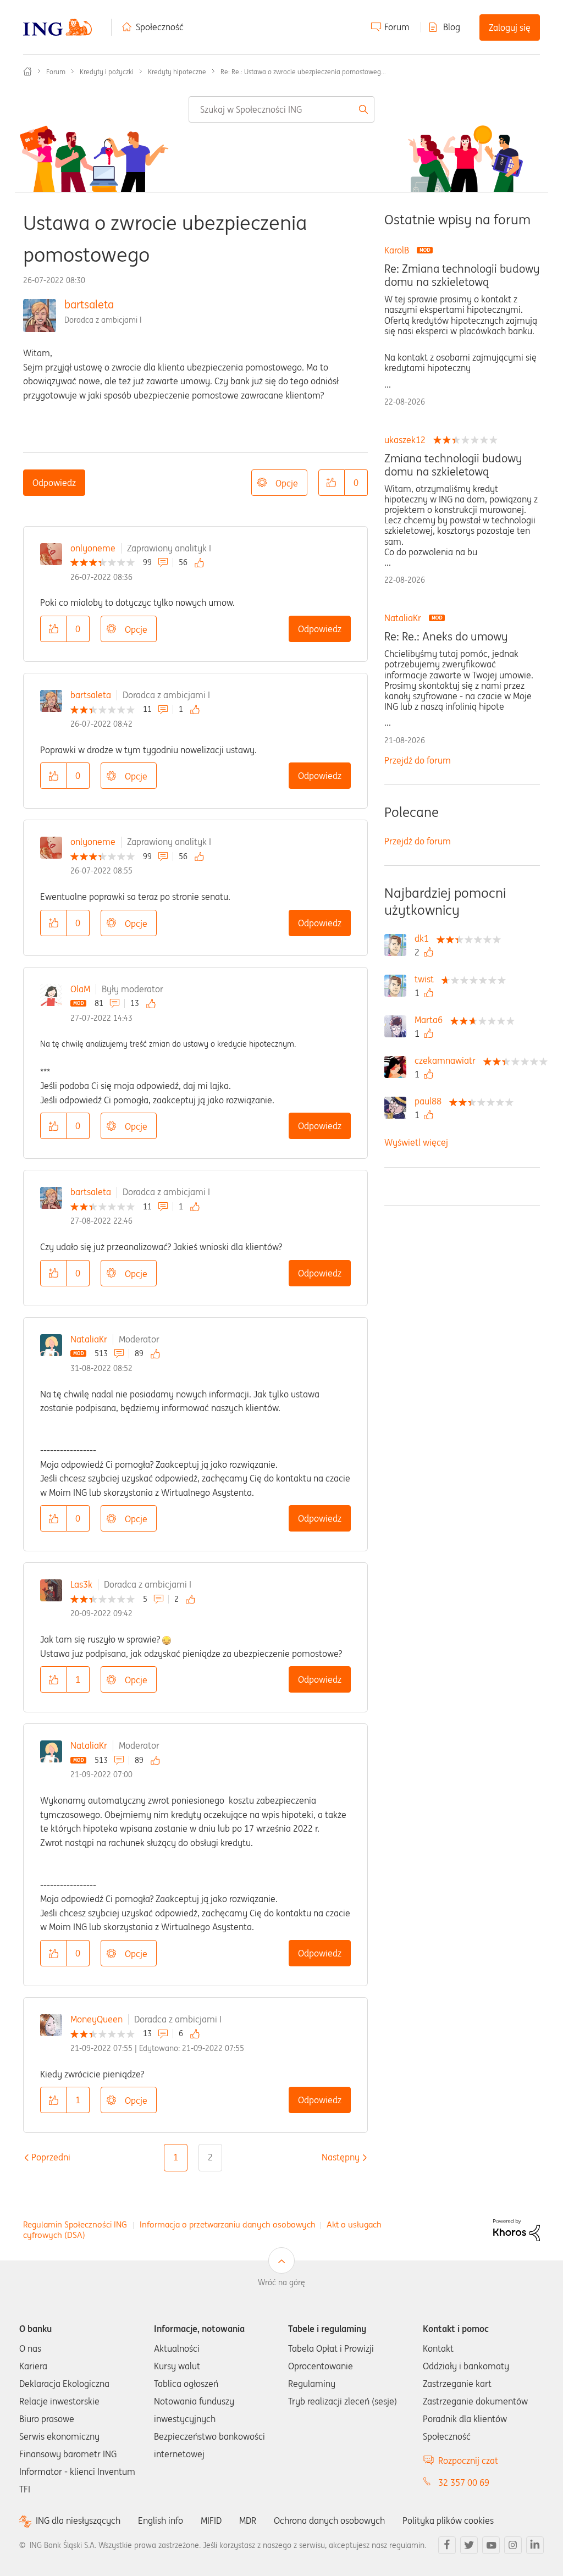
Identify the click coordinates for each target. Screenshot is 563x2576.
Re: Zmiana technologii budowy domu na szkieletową (462, 275)
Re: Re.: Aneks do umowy (446, 637)
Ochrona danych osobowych (329, 2520)
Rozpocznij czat (468, 2461)
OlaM (80, 989)
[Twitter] (469, 2545)
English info (161, 2520)
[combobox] (281, 109)
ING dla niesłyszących (78, 2521)
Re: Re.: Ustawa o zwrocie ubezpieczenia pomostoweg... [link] (303, 72)
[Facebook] (447, 2545)
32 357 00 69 (464, 2483)
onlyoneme (93, 548)
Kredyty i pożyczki (107, 72)
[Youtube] (491, 2545)
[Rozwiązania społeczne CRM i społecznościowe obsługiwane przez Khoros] (517, 2229)
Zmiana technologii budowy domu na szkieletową (453, 465)
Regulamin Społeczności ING (75, 2224)
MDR (248, 2520)
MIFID (211, 2520)
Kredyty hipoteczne (177, 72)
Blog (452, 27)
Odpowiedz (54, 483)
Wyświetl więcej (416, 1142)
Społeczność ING (27, 71)
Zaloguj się (510, 27)
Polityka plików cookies (448, 2520)
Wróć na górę (281, 2282)
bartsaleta (89, 304)
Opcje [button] (287, 483)
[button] (332, 483)
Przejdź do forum (418, 760)
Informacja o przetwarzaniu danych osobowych (228, 2224)
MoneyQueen (96, 2019)
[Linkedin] (535, 2545)
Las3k (81, 1584)
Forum (397, 27)
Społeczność (160, 27)
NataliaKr (89, 1339)
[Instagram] (513, 2545)
